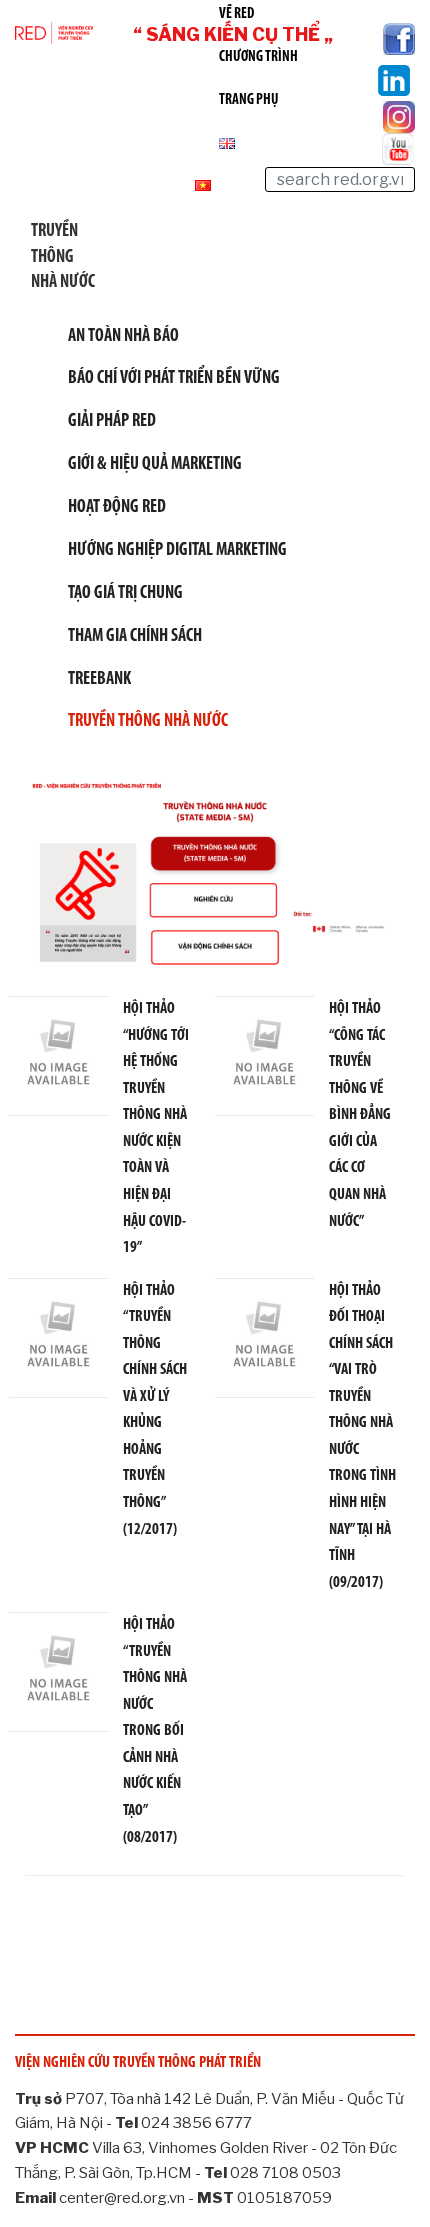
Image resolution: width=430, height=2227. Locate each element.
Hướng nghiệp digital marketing (177, 551)
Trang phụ (249, 100)
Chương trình (258, 57)
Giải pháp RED (112, 422)
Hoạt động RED (117, 508)
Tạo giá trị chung (125, 594)
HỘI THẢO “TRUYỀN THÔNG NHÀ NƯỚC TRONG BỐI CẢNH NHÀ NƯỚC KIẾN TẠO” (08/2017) (155, 1731)
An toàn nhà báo (123, 337)
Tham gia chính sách (135, 637)
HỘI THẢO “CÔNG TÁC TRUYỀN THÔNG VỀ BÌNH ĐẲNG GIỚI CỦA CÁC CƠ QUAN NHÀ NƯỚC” (360, 1115)
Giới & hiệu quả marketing (155, 465)
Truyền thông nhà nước (148, 722)
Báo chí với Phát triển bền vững (174, 379)
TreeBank (99, 680)
